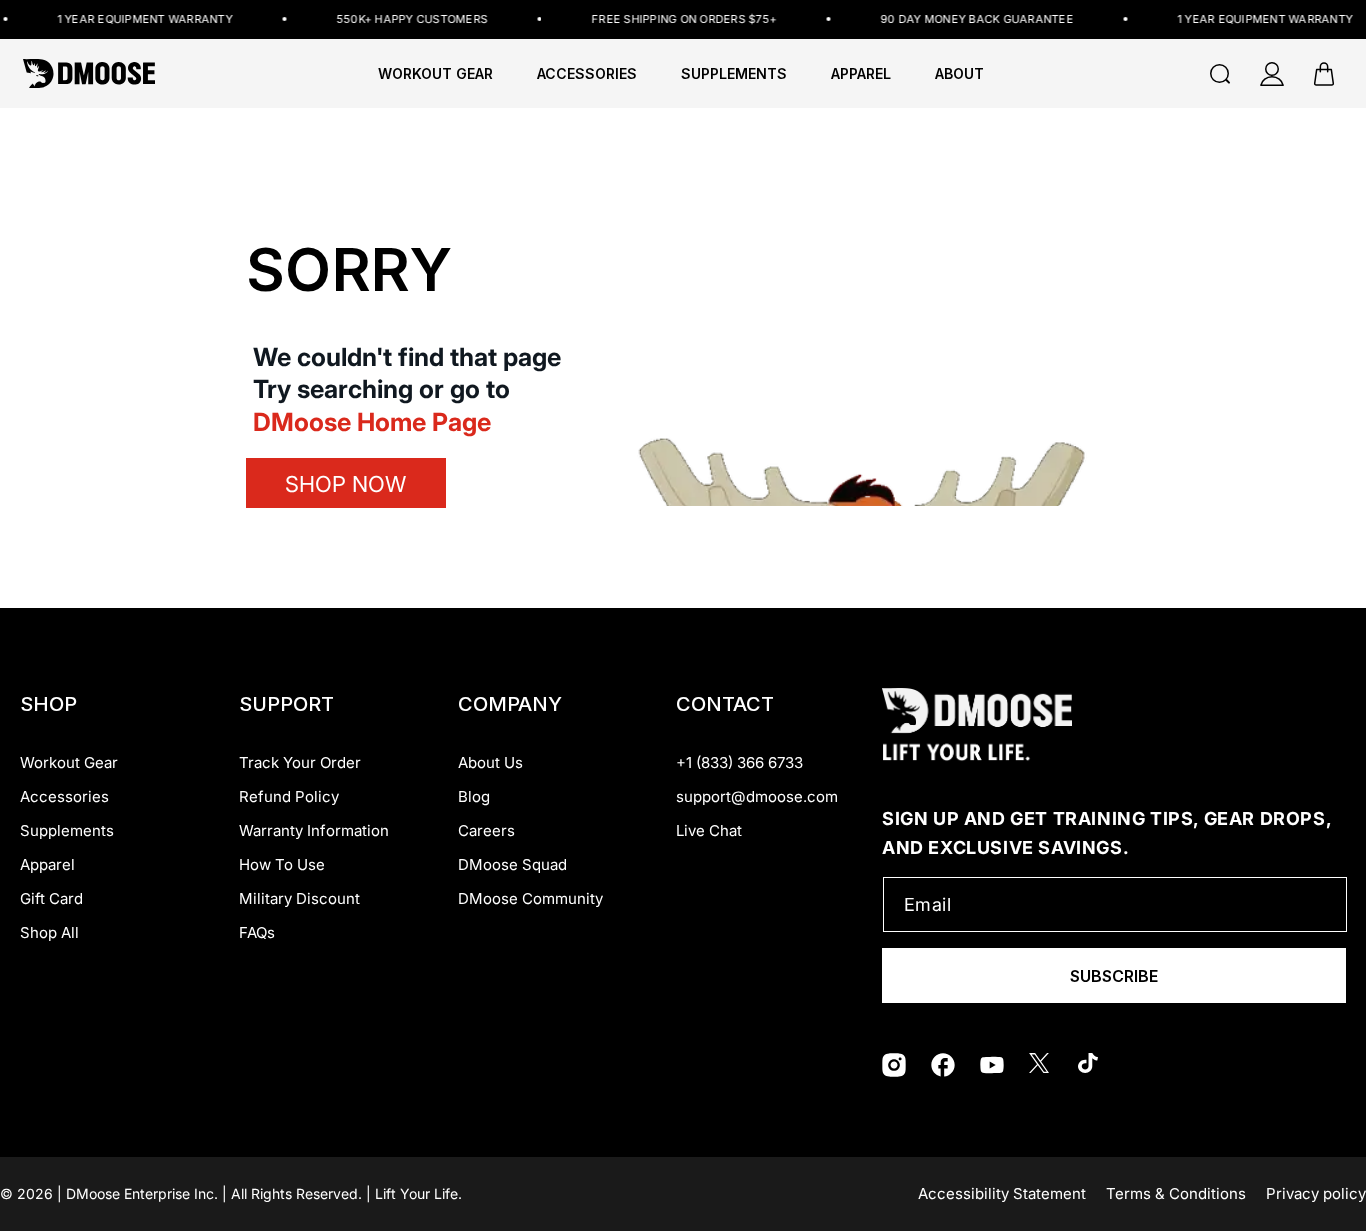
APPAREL (861, 74)
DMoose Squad (512, 864)
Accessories (64, 796)
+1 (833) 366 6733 (739, 762)
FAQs (257, 932)
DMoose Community (530, 898)
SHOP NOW (345, 484)
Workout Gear (435, 74)
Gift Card (51, 898)
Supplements (67, 830)
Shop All (49, 932)
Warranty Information (314, 830)
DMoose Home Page (372, 422)
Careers (486, 830)
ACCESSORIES (587, 74)
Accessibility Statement (1002, 1193)
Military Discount (299, 898)
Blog (474, 796)
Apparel (47, 864)
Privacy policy (1316, 1193)
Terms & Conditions (1176, 1193)
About (959, 74)
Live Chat (709, 830)
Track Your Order (300, 762)
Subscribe (1114, 976)
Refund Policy (289, 796)
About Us (490, 762)
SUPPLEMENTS (734, 74)
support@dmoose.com (757, 796)
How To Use (282, 864)
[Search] (1220, 74)
